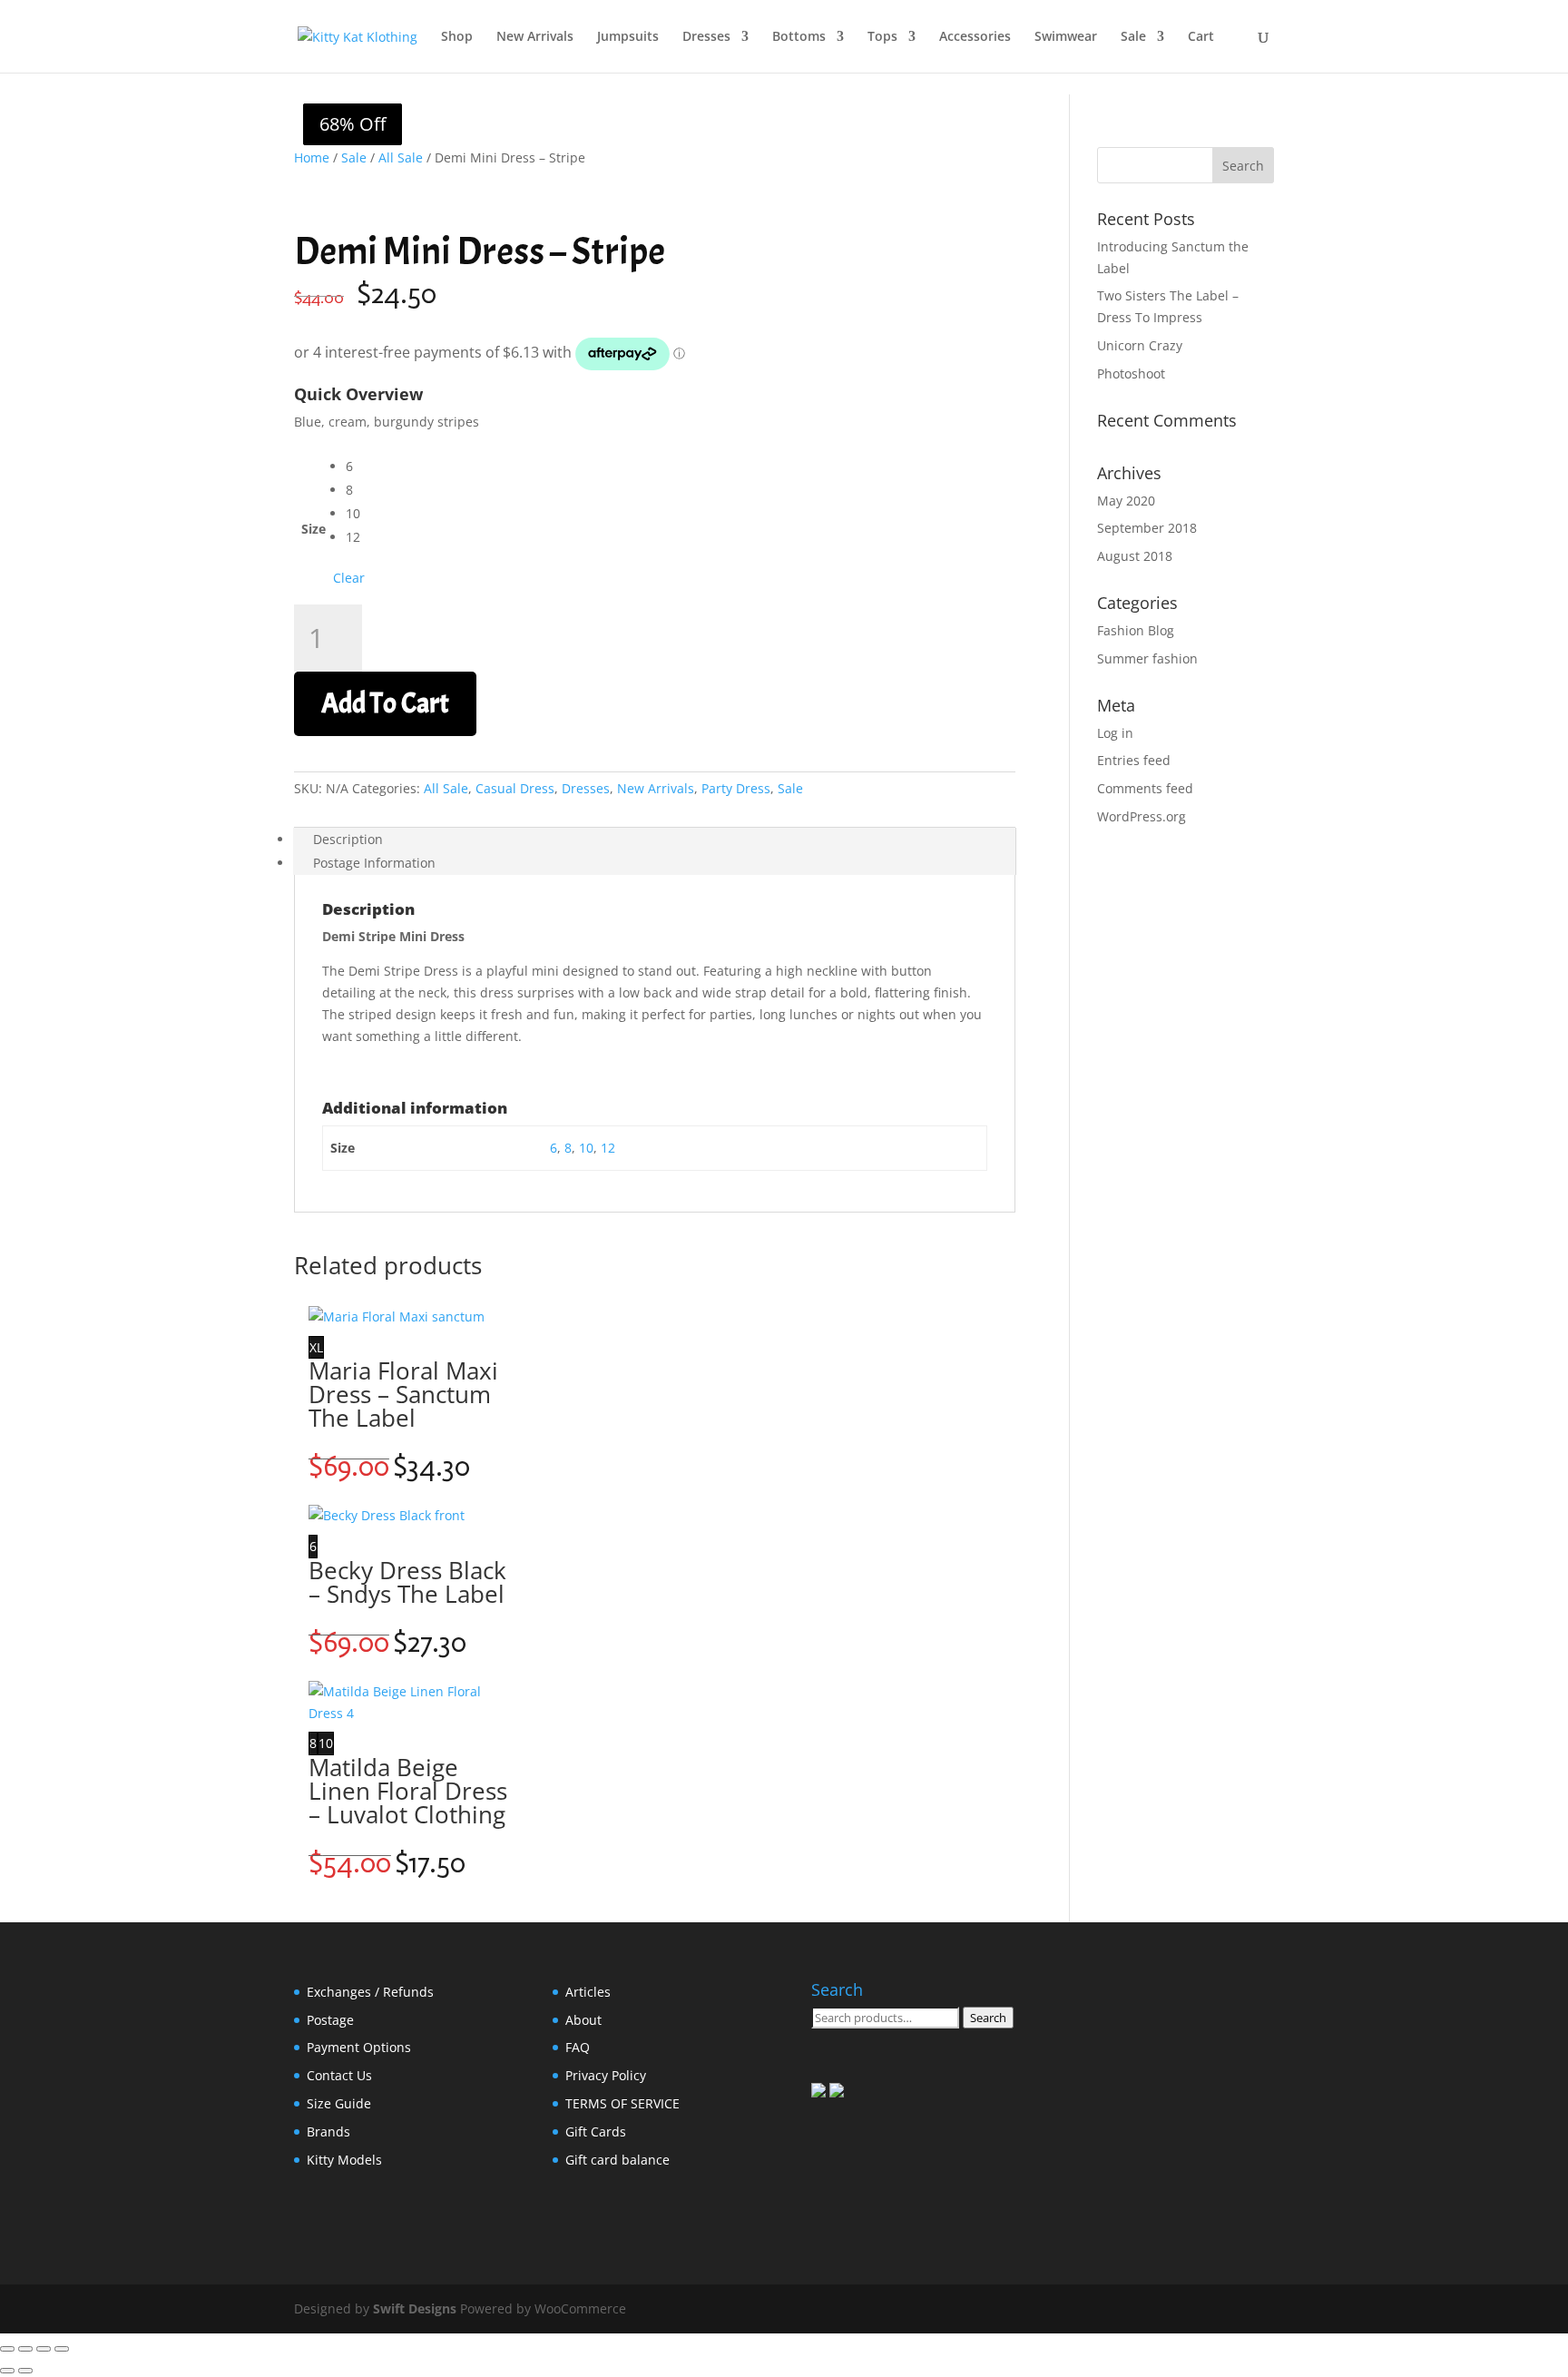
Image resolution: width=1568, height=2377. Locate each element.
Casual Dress (515, 788)
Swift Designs (415, 2308)
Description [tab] (348, 839)
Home (312, 157)
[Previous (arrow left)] (7, 2371)
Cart (1201, 37)
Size (314, 529)
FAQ (578, 2047)
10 (586, 1148)
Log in (1115, 733)
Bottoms (799, 37)
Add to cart (385, 703)
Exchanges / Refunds (370, 1992)
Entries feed (1134, 760)
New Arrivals (535, 37)
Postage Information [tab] (374, 863)
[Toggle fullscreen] (25, 2349)
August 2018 (1135, 556)
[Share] (44, 2349)
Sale (1133, 37)
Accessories (975, 37)
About (583, 2020)
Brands (328, 2131)
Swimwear (1066, 37)
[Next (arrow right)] (25, 2371)
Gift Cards (596, 2131)
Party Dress (736, 788)
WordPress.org (1142, 816)
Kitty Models (344, 2160)
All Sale (401, 157)
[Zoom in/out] (7, 2349)
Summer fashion (1147, 658)
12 (608, 1148)
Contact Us (339, 2075)
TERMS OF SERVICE (622, 2103)
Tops (882, 37)
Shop (457, 37)
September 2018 (1147, 528)
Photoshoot (1131, 373)
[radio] (355, 467)
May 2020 (1126, 501)
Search (988, 2018)
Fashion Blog (1136, 630)
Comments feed (1145, 788)
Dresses (706, 37)
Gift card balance (617, 2160)
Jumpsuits (628, 37)
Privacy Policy (606, 2075)
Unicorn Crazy (1140, 345)
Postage (330, 2020)
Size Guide (339, 2103)
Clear (349, 578)
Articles (588, 1992)
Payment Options (359, 2047)
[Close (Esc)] (62, 2349)
